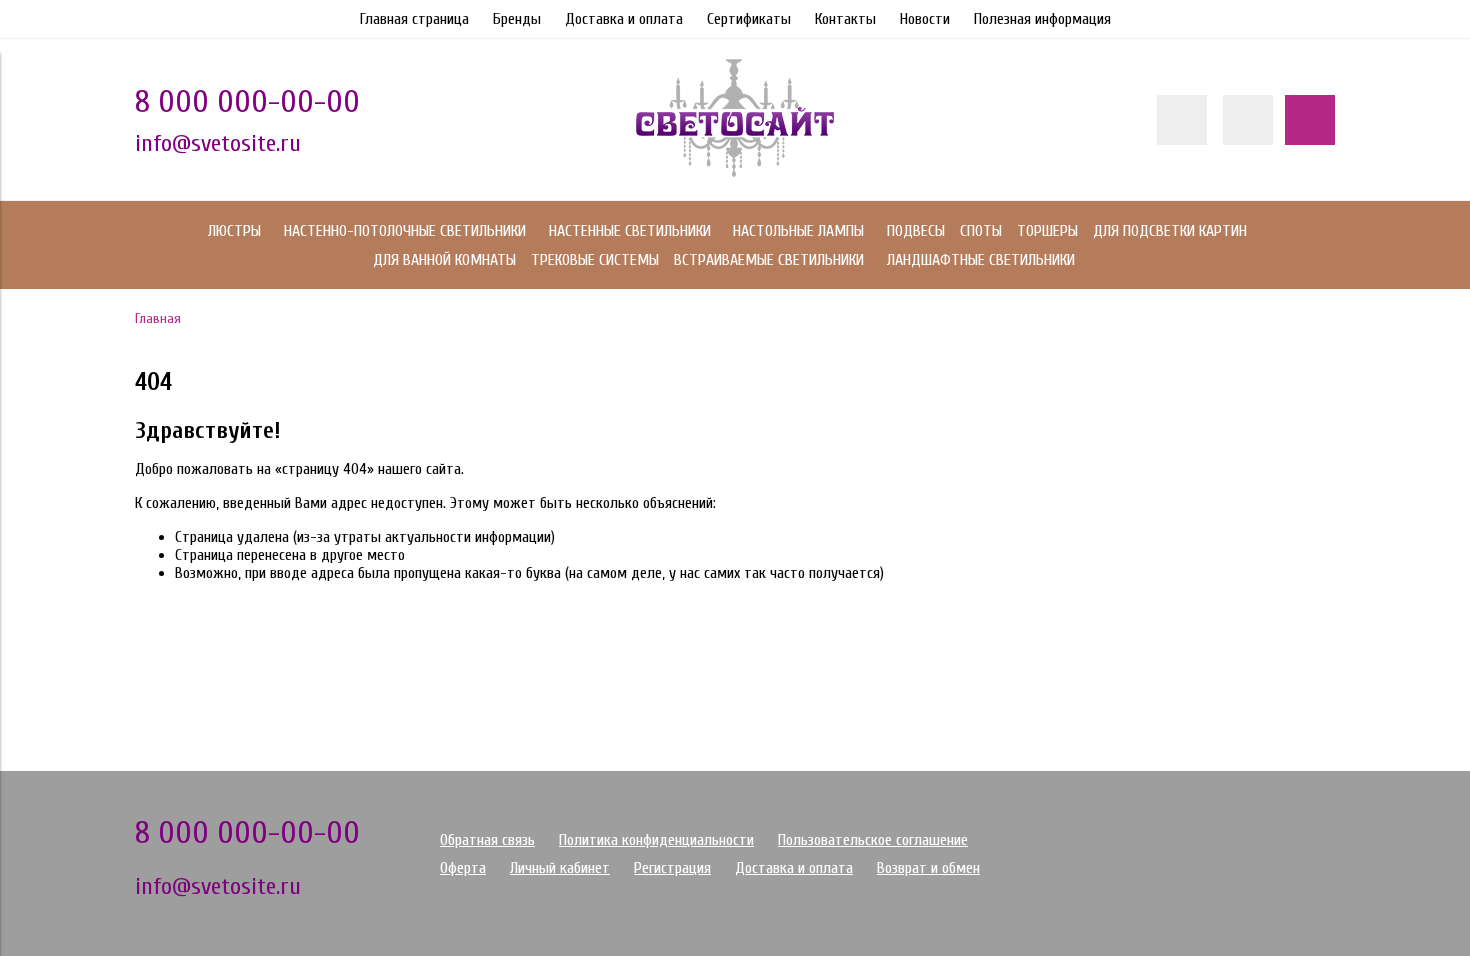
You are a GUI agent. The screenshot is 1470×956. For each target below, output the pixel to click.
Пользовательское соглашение (873, 840)
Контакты (845, 19)
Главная (158, 318)
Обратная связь (487, 840)
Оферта (463, 868)
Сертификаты (749, 19)
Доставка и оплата (624, 19)
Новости (925, 19)
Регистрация (672, 868)
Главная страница (414, 19)
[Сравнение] (1248, 120)
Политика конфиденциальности (656, 840)
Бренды (517, 19)
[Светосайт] (735, 172)
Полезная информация (1042, 19)
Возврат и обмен (928, 868)
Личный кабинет (560, 868)
